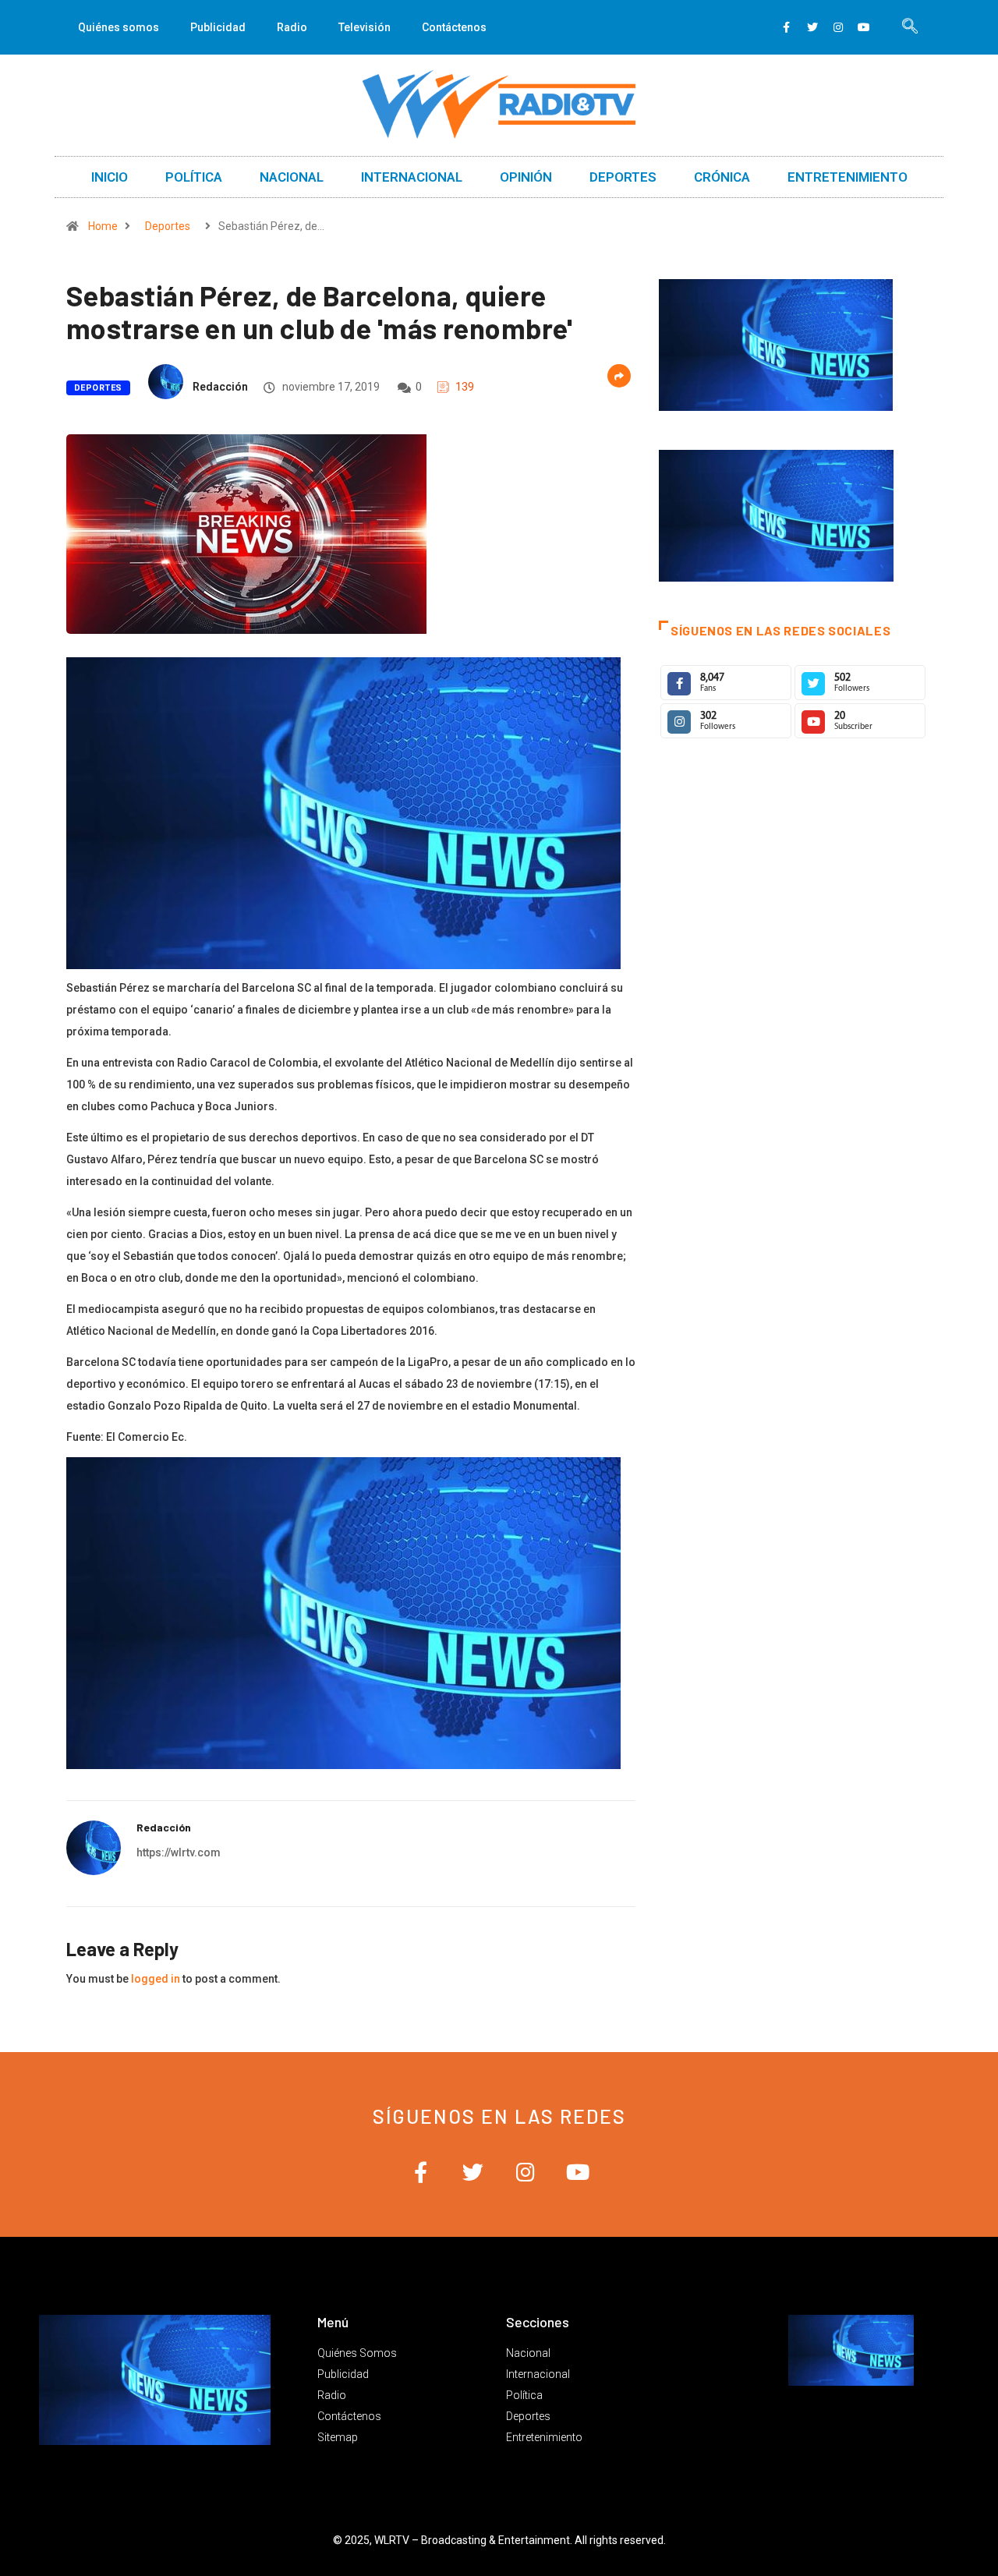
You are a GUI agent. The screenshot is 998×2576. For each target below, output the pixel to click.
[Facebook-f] (787, 27)
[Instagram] (838, 27)
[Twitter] (812, 27)
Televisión (365, 27)
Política (194, 177)
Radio (292, 27)
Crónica (722, 177)
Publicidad (218, 27)
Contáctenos (454, 27)
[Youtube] (864, 27)
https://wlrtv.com (179, 1852)
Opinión (526, 177)
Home (103, 226)
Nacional (292, 177)
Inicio (110, 177)
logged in (156, 1979)
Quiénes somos (119, 27)
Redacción (220, 387)
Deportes (623, 177)
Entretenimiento (848, 177)
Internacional (412, 177)
